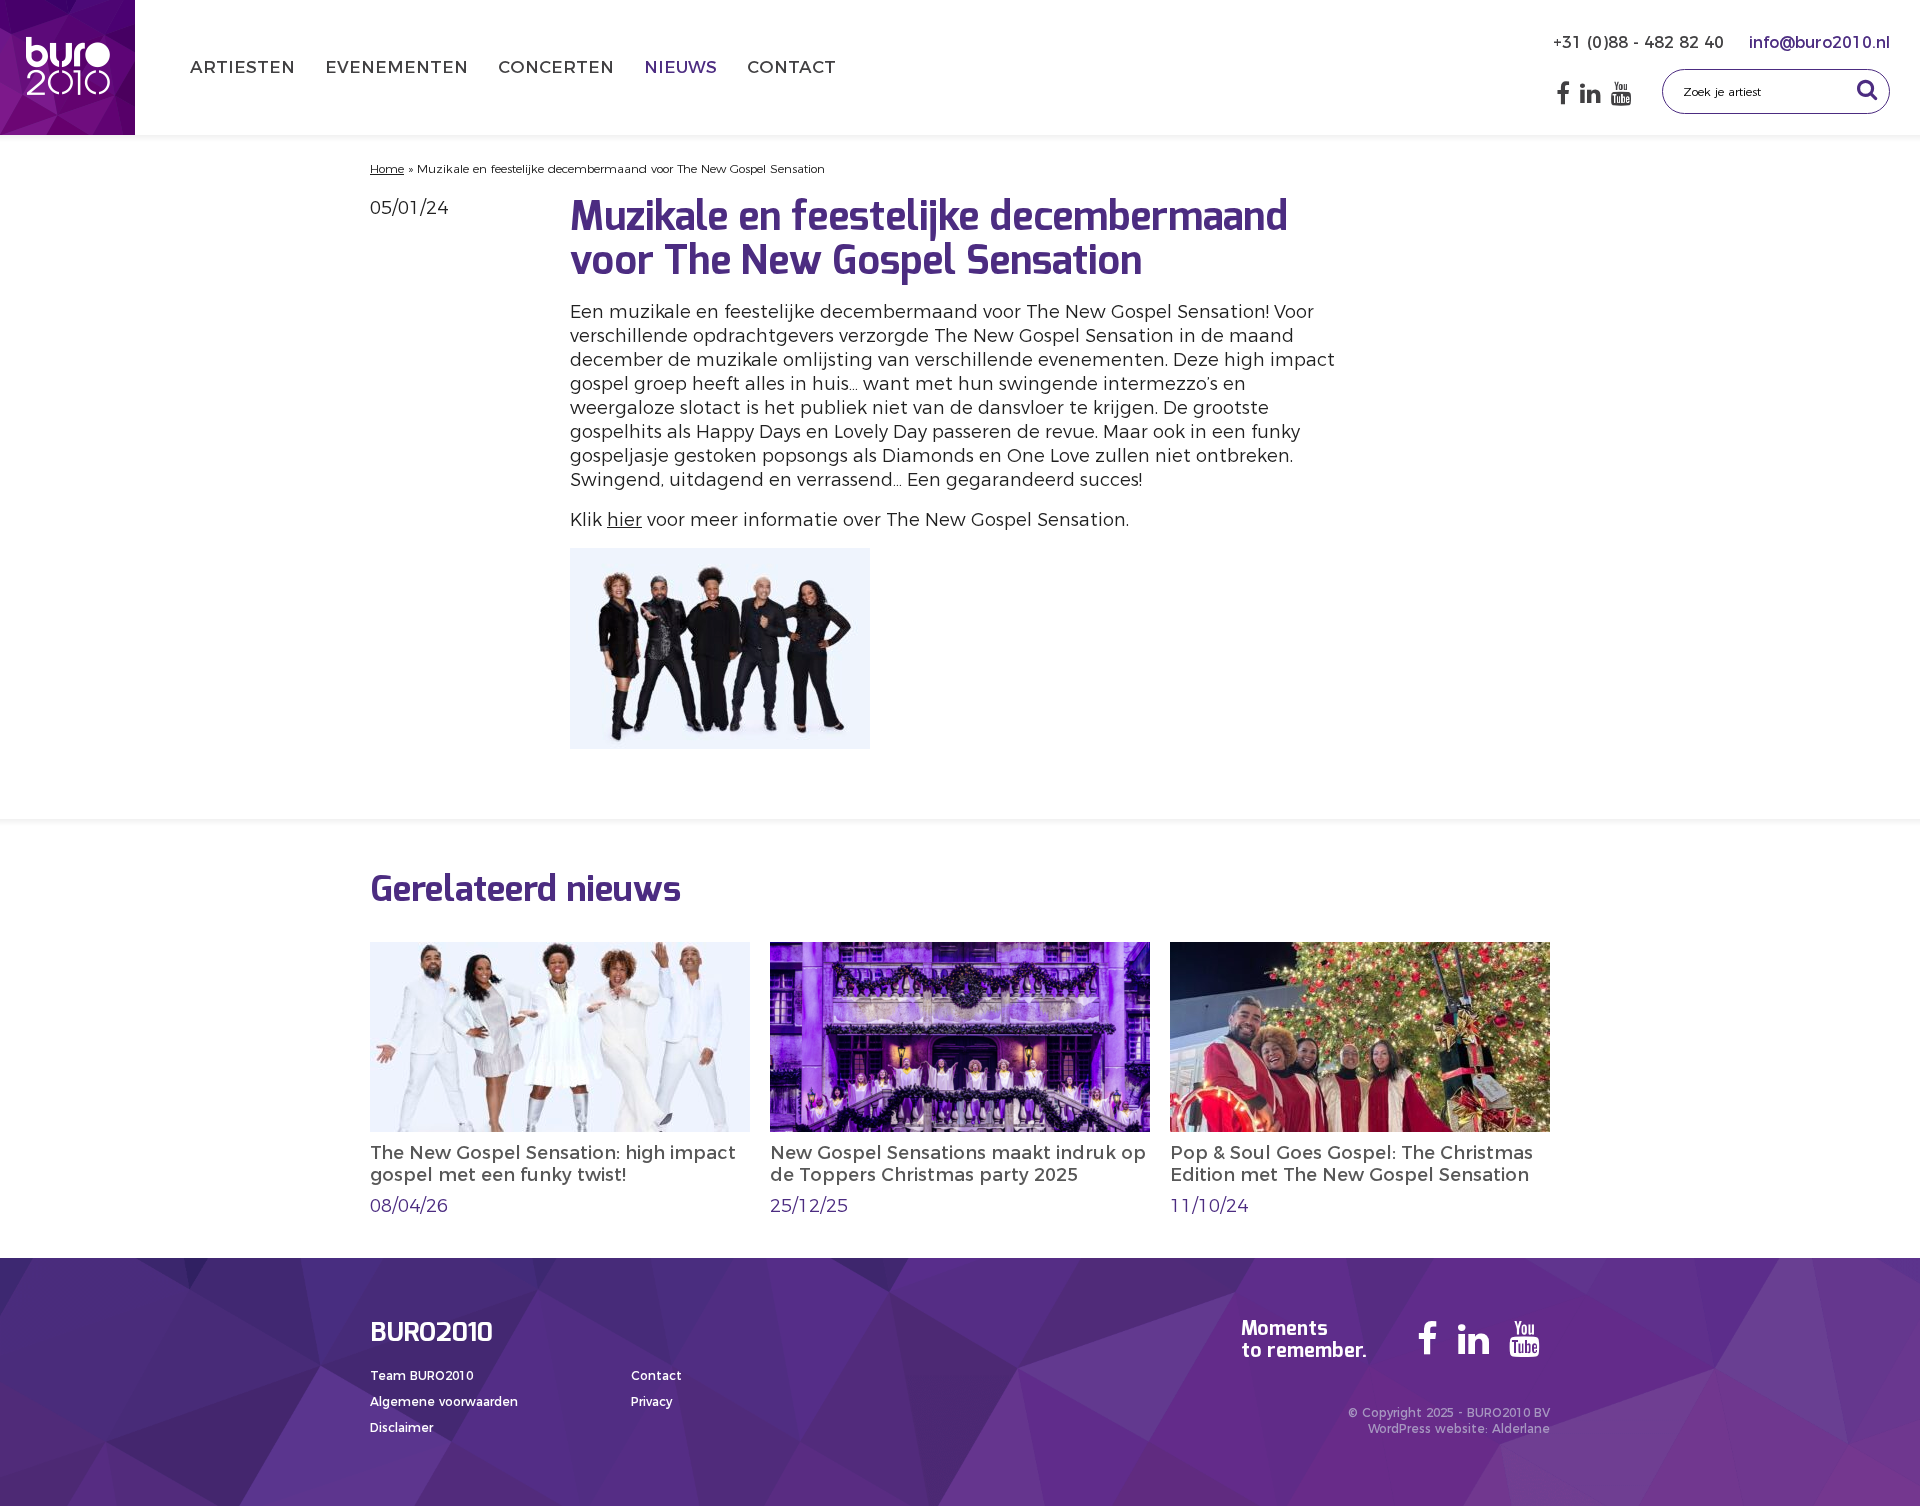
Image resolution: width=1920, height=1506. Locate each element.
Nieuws (680, 67)
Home (387, 168)
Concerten (556, 67)
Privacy (651, 1401)
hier (624, 520)
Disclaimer (401, 1427)
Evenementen (396, 67)
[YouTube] (1621, 93)
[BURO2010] (67, 67)
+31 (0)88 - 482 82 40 (1641, 42)
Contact (791, 67)
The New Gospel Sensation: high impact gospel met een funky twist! (553, 1164)
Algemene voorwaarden (444, 1401)
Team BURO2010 (421, 1375)
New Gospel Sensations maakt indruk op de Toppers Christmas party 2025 (958, 1164)
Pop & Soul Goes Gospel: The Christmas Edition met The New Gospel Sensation (1351, 1164)
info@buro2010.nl (1819, 42)
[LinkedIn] (1590, 93)
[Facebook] (1563, 93)
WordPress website (1426, 1428)
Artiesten (242, 67)
